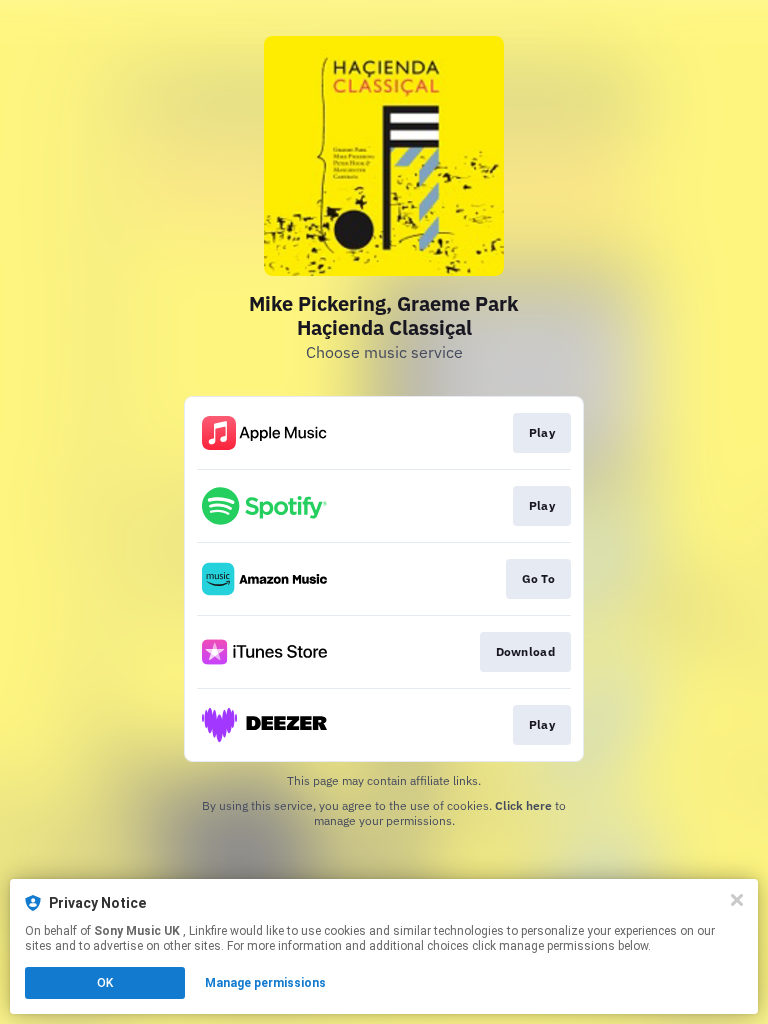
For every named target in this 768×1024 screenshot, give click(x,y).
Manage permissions (265, 983)
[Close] (737, 900)
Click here (523, 805)
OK (105, 983)
